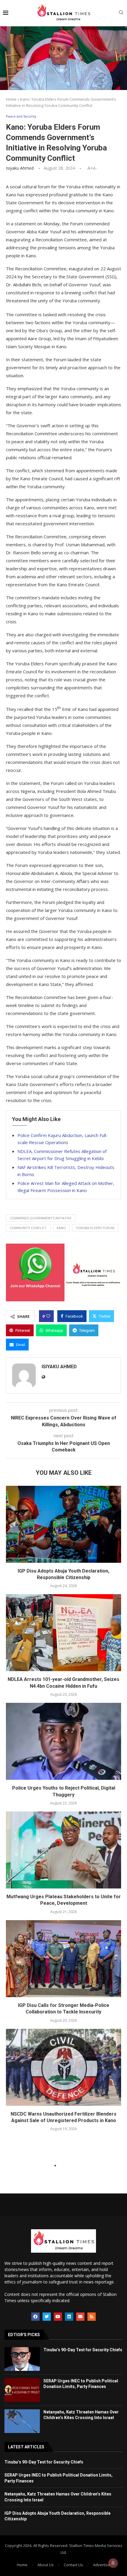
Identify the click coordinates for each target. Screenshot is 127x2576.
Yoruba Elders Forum (95, 1228)
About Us (46, 2565)
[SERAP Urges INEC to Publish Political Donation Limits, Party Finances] (22, 2390)
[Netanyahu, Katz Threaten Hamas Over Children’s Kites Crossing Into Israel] (22, 2421)
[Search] (121, 13)
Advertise (102, 2565)
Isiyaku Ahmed (20, 168)
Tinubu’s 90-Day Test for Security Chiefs (83, 2350)
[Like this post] (48, 1316)
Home (11, 99)
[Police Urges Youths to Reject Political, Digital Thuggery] (63, 1741)
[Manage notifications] (113, 2563)
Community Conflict (28, 1228)
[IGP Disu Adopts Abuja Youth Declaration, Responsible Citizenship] (63, 1524)
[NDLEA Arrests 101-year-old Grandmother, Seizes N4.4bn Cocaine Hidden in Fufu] (63, 1633)
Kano (61, 1228)
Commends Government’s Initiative (41, 1218)
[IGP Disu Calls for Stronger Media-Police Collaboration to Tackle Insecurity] (63, 1959)
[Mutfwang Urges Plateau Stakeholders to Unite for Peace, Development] (63, 1850)
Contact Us (73, 2565)
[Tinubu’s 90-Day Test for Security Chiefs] (22, 2359)
